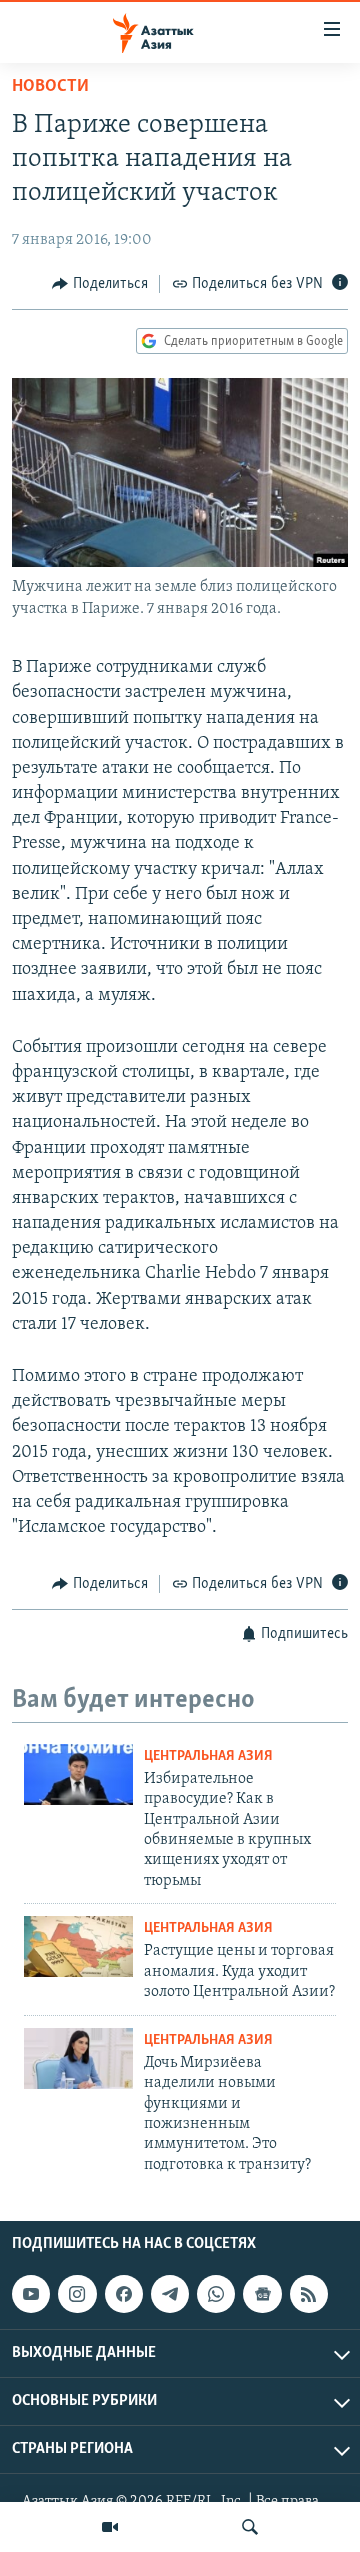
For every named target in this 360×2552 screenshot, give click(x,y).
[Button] (100, 284)
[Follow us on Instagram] (77, 2294)
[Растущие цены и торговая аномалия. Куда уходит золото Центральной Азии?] (78, 1946)
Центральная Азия (208, 1756)
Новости (50, 87)
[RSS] (309, 2294)
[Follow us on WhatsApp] (216, 2294)
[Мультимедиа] (110, 2527)
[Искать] (250, 2527)
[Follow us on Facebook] (124, 2294)
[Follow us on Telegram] (170, 2294)
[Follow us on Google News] (262, 2294)
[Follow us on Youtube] (31, 2294)
